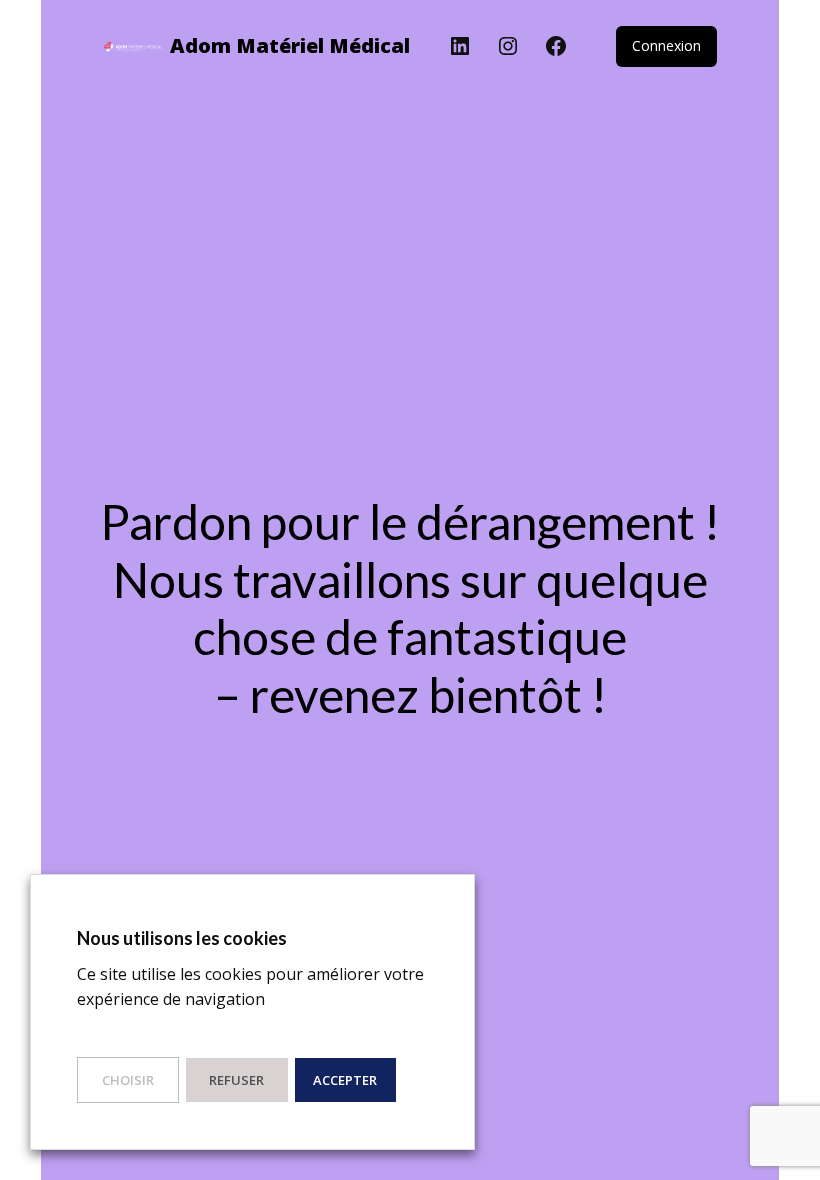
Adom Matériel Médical (290, 45)
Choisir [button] (128, 1080)
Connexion (666, 45)
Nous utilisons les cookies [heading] (182, 938)
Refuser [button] (236, 1080)
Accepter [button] (345, 1080)
